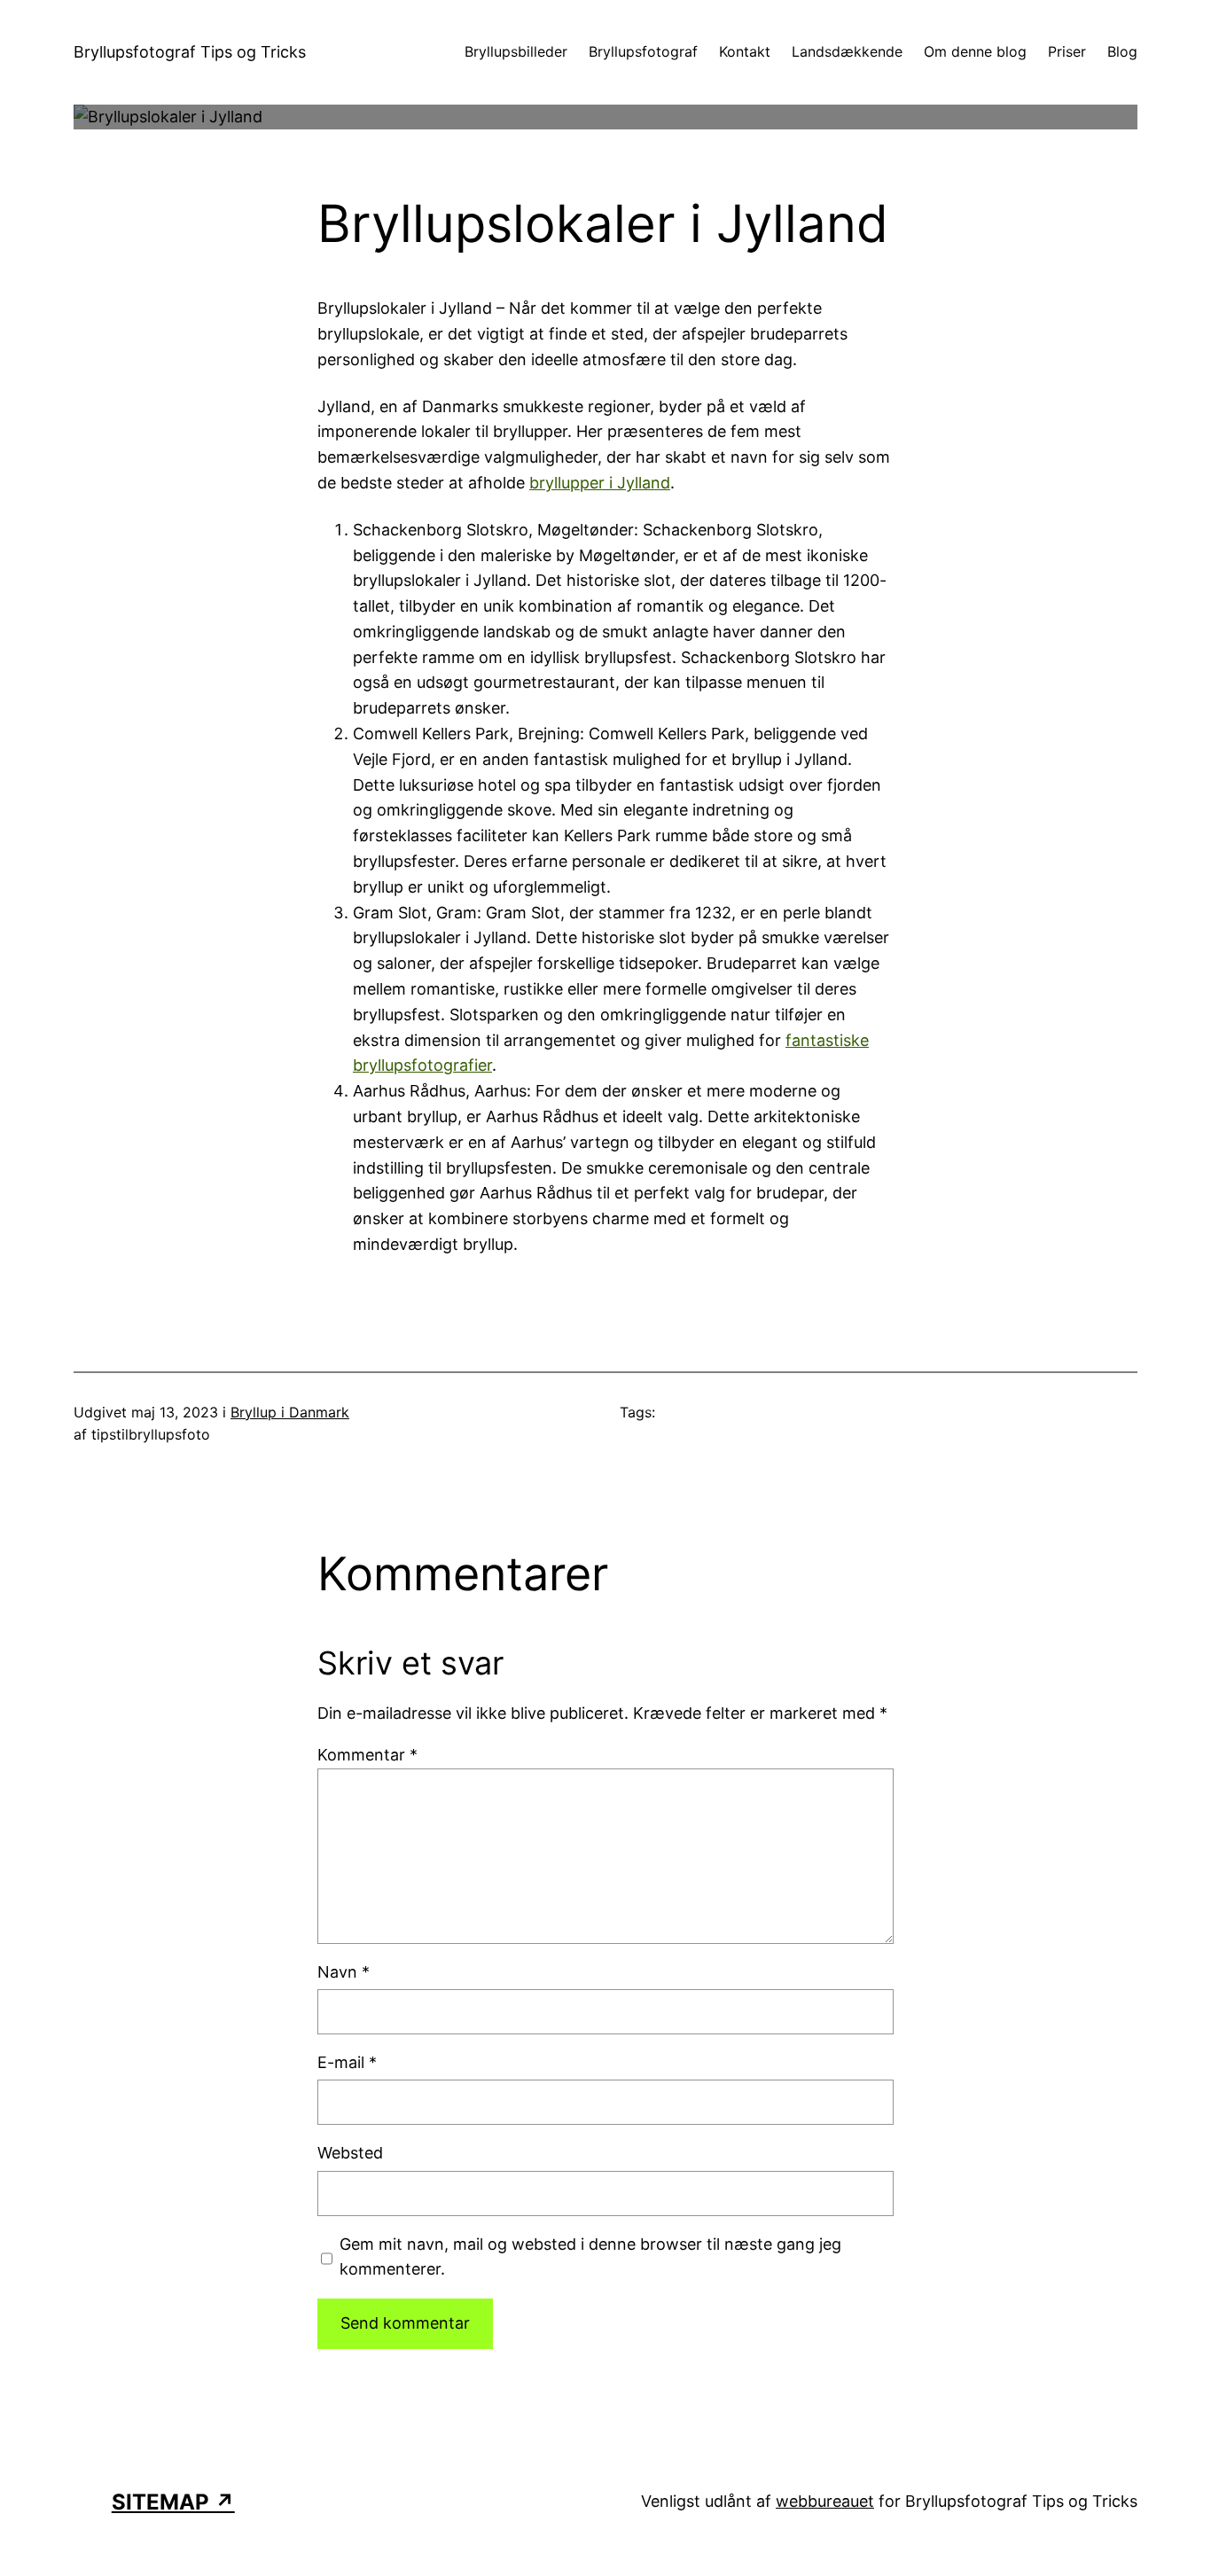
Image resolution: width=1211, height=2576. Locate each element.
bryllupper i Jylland (600, 483)
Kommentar (367, 1755)
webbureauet (825, 2501)
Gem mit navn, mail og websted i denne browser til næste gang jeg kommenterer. (590, 2257)
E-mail (347, 2062)
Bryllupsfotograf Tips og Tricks (190, 52)
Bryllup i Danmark (290, 1412)
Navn (344, 1972)
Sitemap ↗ (173, 2502)
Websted (350, 2153)
